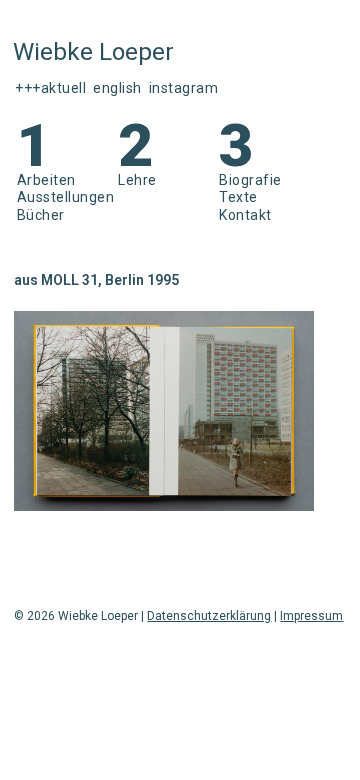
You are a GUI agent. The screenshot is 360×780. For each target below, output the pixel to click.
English (117, 88)
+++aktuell (50, 88)
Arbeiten (46, 180)
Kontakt (245, 215)
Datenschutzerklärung (209, 616)
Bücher (41, 215)
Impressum (311, 616)
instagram (184, 88)
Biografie (250, 180)
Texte (238, 197)
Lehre (137, 180)
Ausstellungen (66, 197)
